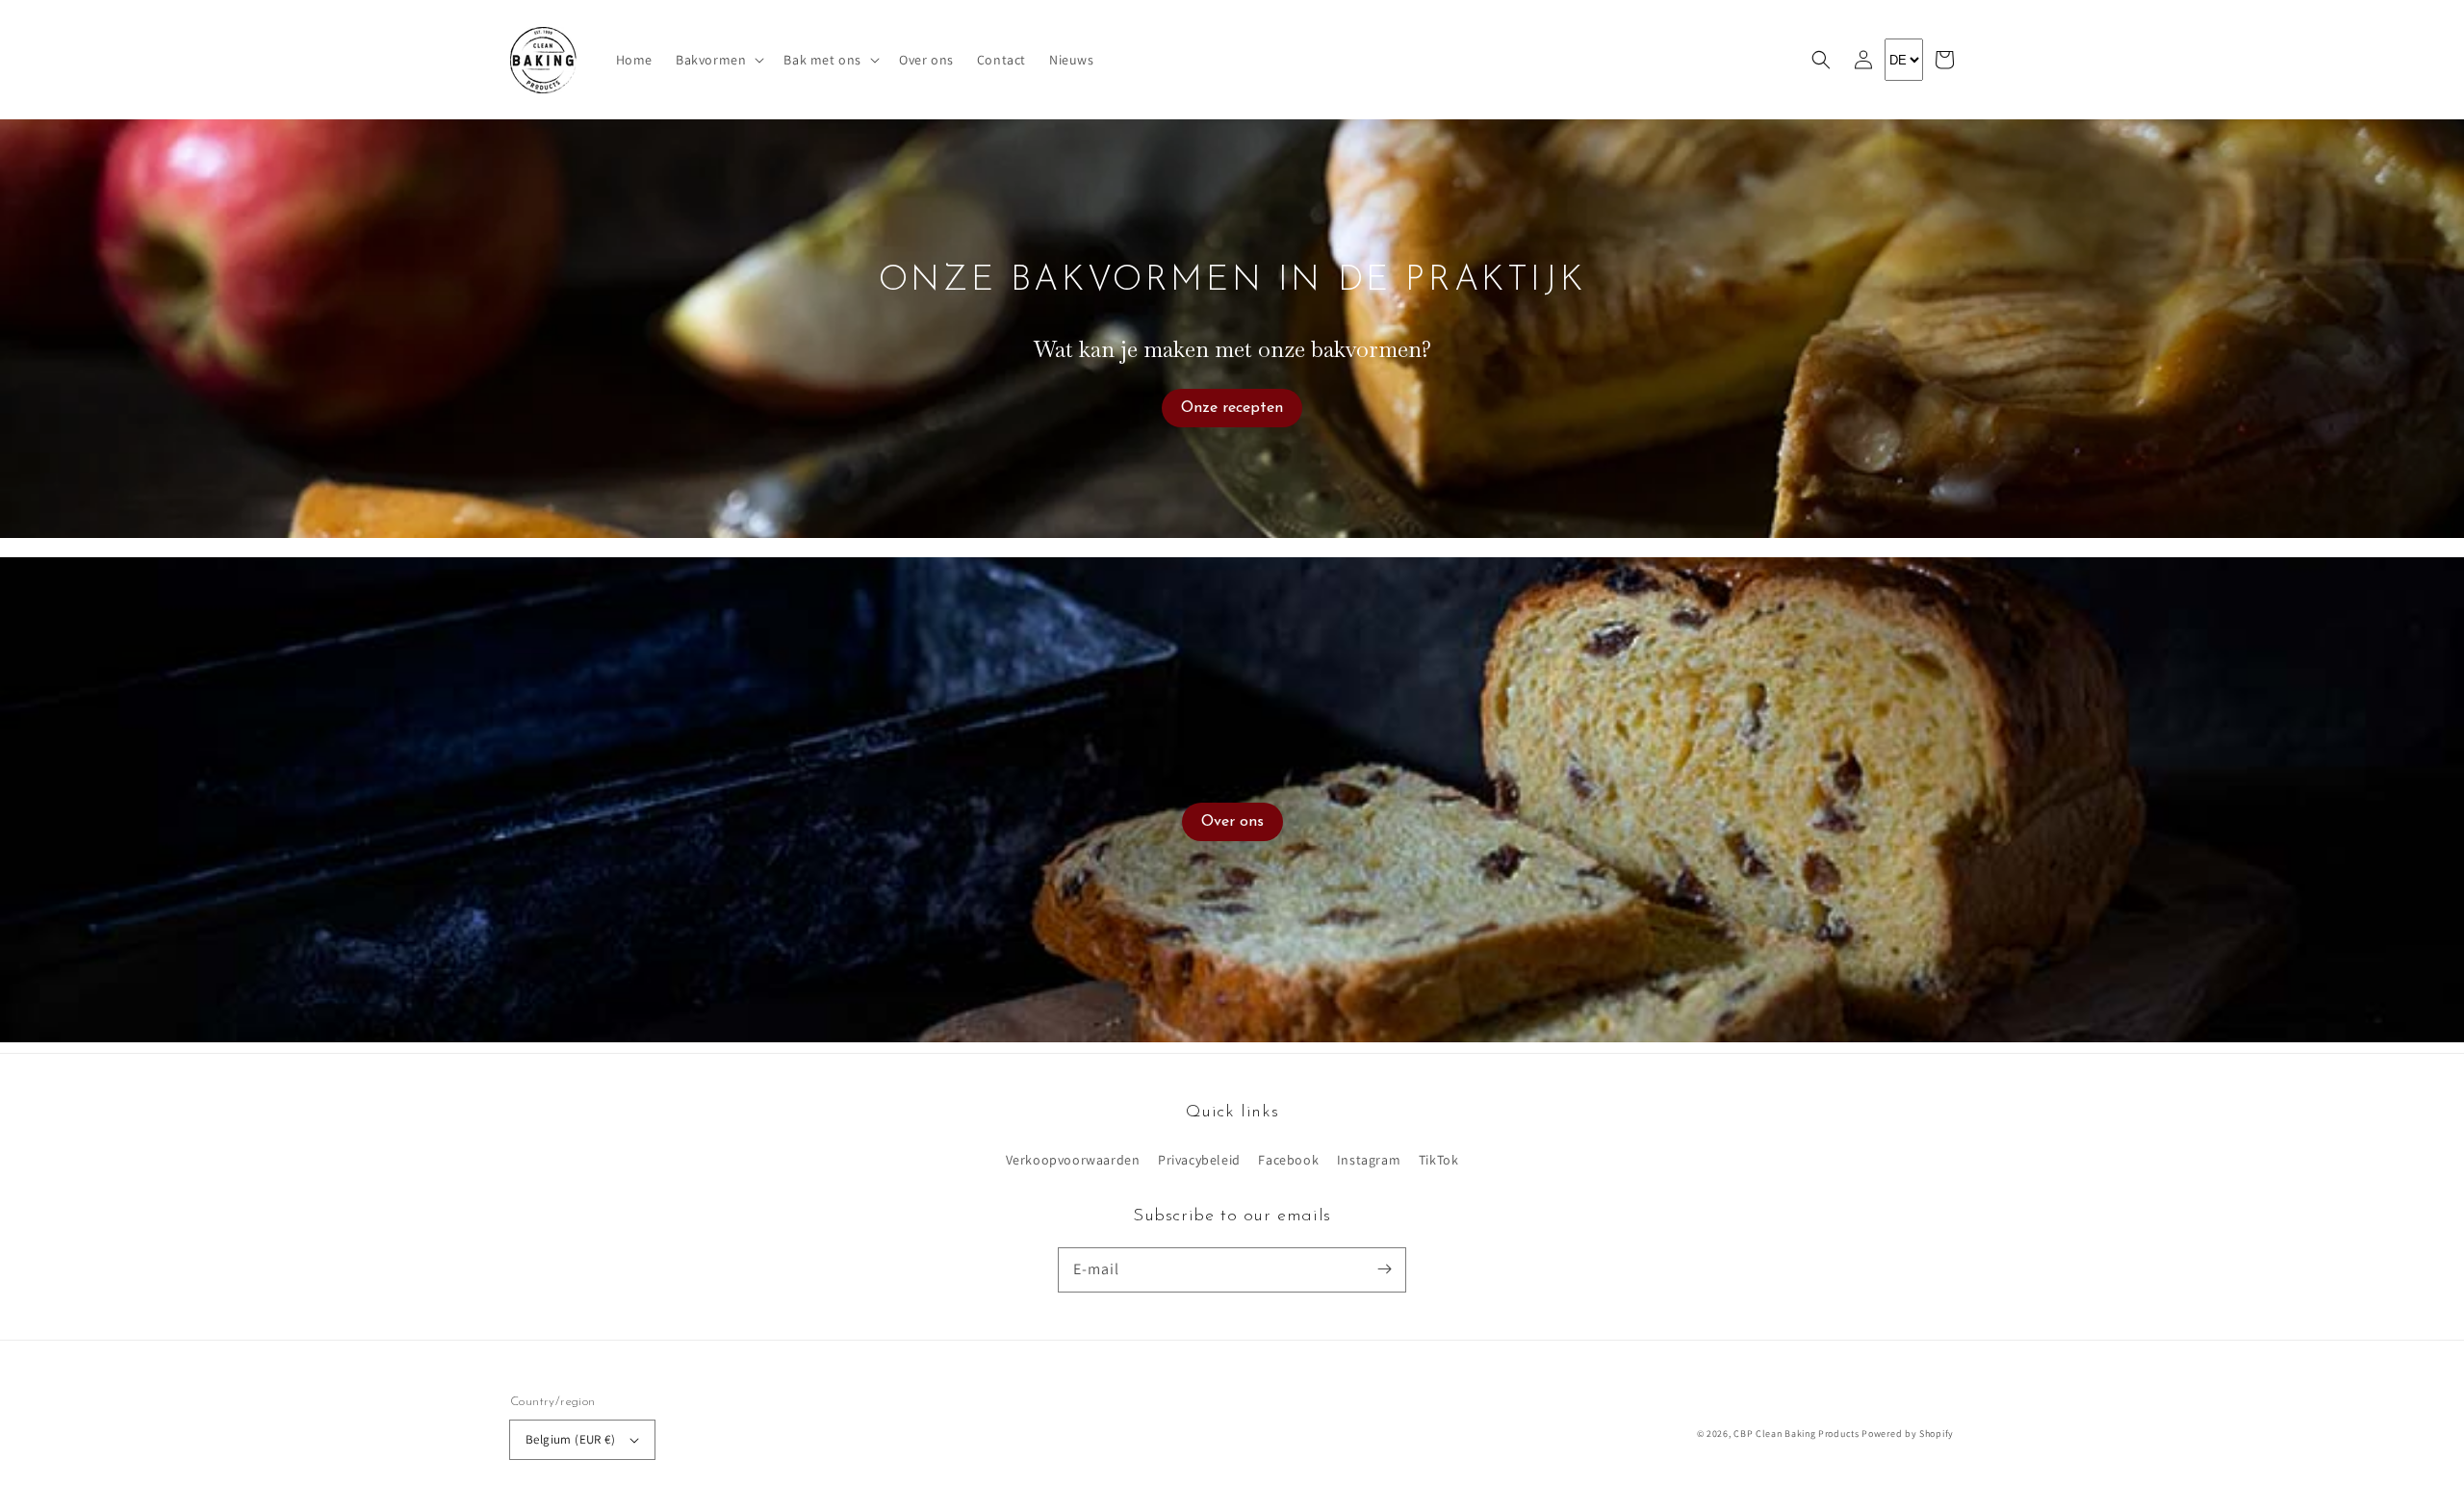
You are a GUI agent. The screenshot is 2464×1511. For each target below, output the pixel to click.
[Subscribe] (1384, 1269)
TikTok (1439, 1160)
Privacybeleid (1199, 1160)
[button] (1821, 60)
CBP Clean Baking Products (1797, 1434)
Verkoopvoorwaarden (1073, 1160)
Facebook (1288, 1160)
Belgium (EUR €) (570, 1439)
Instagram (1369, 1160)
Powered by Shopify (1908, 1434)
